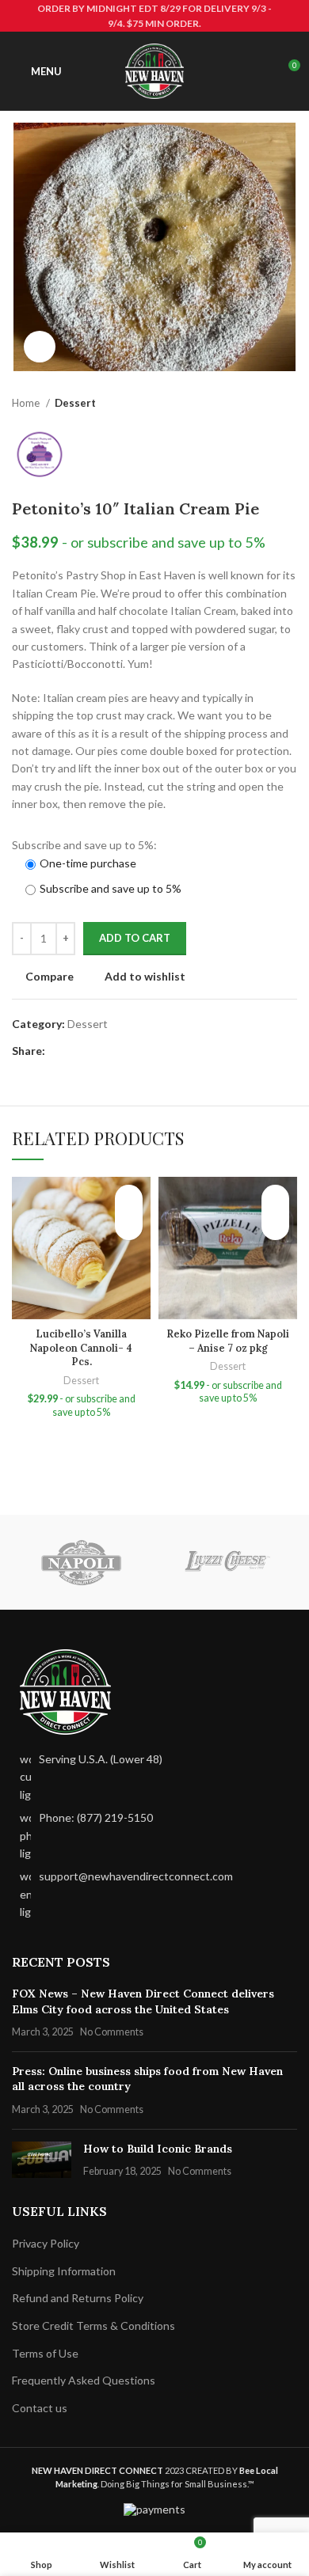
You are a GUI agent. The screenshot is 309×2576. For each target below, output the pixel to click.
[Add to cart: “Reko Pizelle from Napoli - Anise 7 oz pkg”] (275, 1226)
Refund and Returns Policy (78, 2298)
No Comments (112, 2032)
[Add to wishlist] (129, 1199)
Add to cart (135, 938)
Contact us (40, 2408)
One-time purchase (88, 863)
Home (27, 403)
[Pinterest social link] (95, 1051)
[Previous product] (257, 404)
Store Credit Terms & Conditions (93, 2326)
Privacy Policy (46, 2243)
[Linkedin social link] (113, 1051)
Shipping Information (64, 2271)
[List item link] (154, 1836)
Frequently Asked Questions (84, 2380)
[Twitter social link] (76, 1051)
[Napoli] (81, 1562)
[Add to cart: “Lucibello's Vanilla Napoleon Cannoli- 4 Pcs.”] (129, 1226)
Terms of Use (45, 2353)
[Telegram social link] (131, 1051)
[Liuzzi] (228, 1562)
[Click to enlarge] (40, 347)
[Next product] (289, 404)
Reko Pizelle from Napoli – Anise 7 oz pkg (228, 1341)
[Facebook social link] (58, 1051)
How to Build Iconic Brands (158, 2149)
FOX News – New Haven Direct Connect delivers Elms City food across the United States (143, 2001)
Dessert (75, 403)
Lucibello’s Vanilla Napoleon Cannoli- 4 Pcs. (81, 1347)
